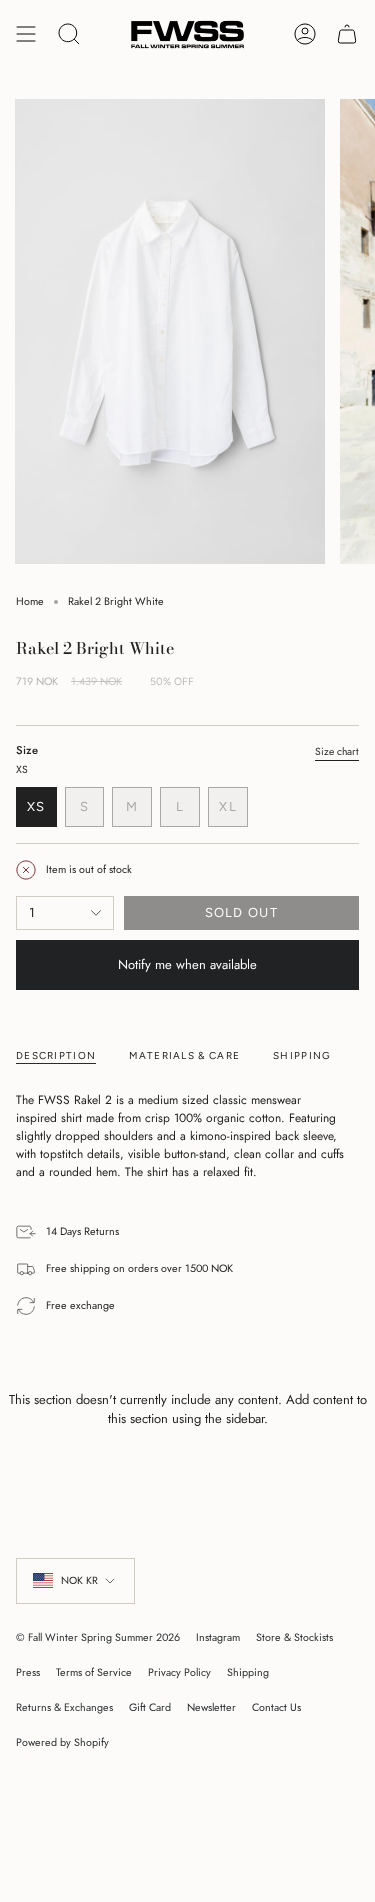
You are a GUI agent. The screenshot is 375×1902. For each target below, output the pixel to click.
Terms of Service (94, 1672)
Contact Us (276, 1707)
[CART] (347, 34)
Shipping (248, 1672)
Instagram (218, 1637)
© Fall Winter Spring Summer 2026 (98, 1637)
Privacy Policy (179, 1672)
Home (30, 601)
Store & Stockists (294, 1637)
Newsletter (211, 1707)
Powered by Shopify (62, 1742)
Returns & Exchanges (64, 1707)
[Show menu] (26, 34)
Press (28, 1672)
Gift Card (150, 1707)
